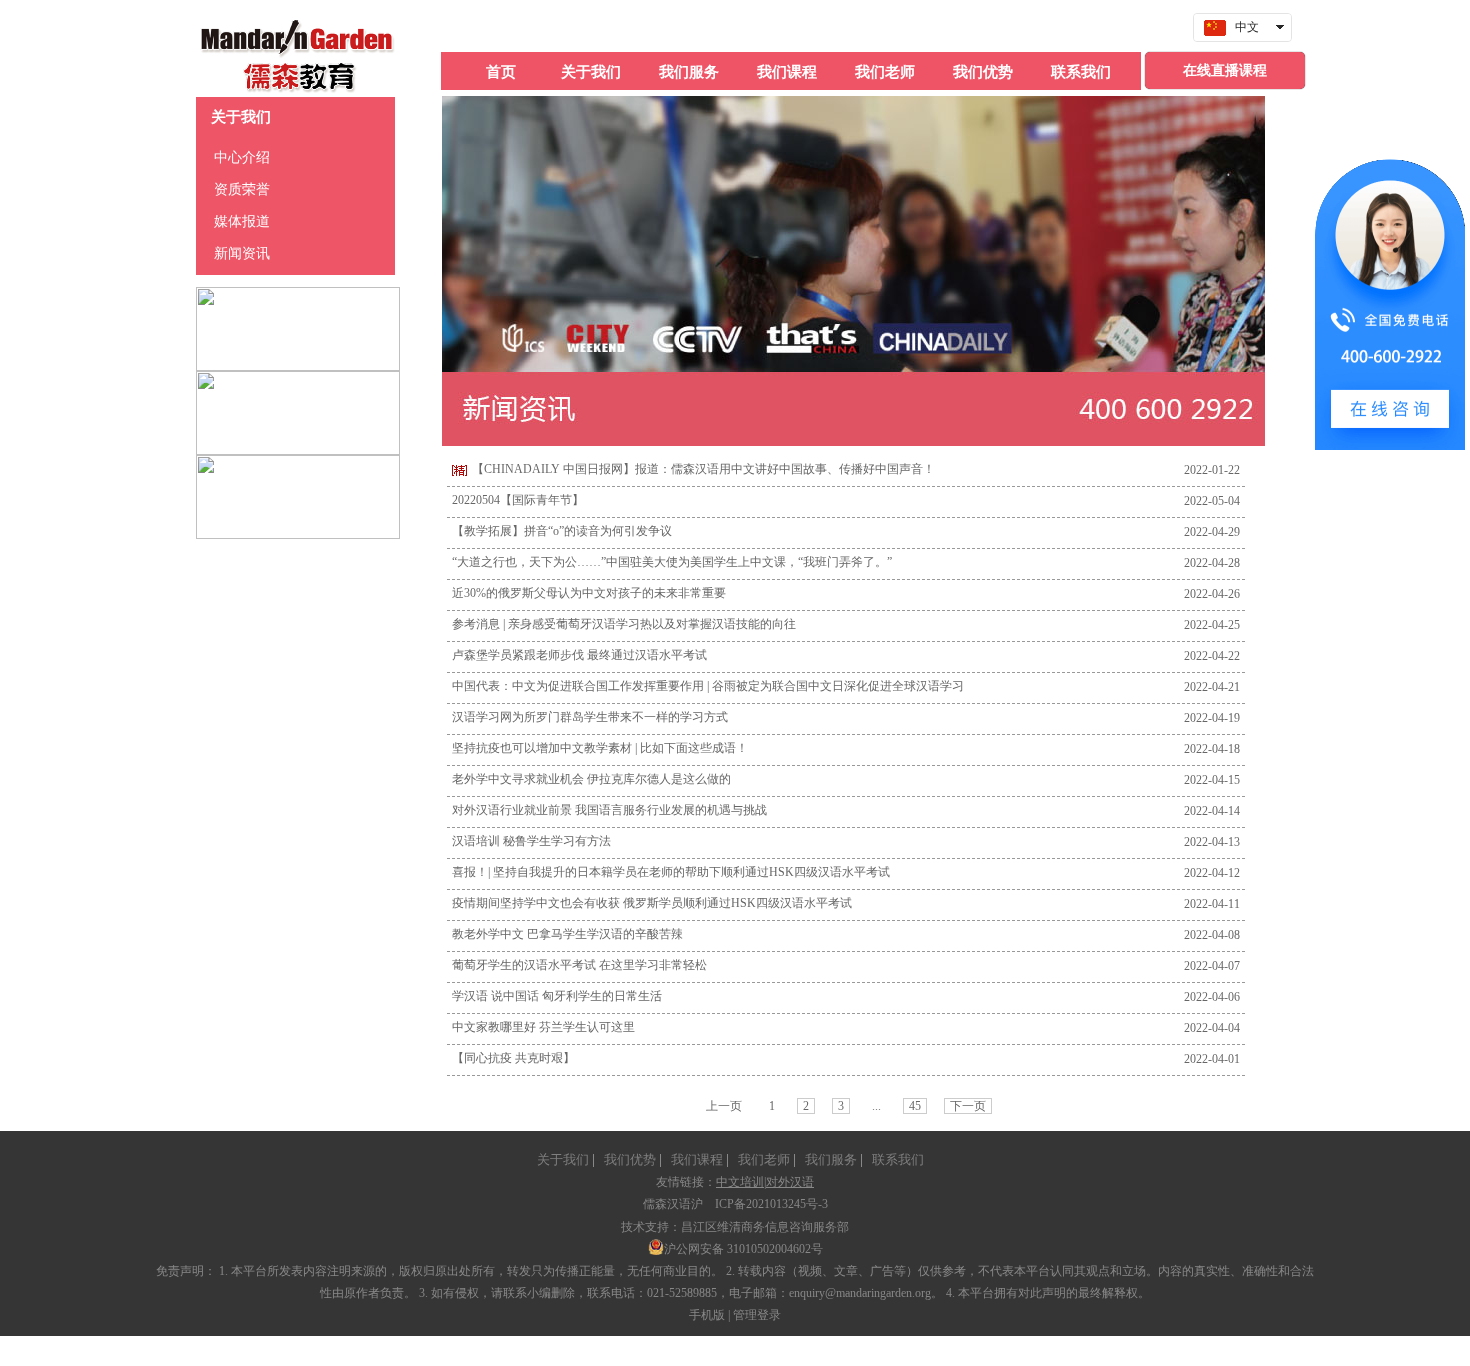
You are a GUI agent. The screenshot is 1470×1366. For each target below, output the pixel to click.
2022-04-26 (1212, 594)
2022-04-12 (1212, 873)
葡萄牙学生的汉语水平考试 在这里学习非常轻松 (579, 965)
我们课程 (694, 1159)
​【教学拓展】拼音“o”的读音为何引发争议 (562, 531)
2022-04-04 (1212, 1028)
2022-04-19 (1212, 718)
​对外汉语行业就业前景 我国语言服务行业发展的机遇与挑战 (609, 810)
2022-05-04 (1212, 501)
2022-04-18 (1212, 749)
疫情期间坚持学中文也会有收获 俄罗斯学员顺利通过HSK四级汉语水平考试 (652, 903)
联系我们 (895, 1159)
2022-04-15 (1212, 780)
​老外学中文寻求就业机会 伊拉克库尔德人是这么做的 (591, 779)
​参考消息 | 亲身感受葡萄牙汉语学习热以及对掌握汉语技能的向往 (624, 624)
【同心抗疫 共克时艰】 (513, 1058)
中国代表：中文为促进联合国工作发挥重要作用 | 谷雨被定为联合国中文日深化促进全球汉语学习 (708, 686)
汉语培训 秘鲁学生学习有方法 (531, 841)
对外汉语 (790, 1182)
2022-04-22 (1212, 656)
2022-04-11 (1212, 904)
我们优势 (627, 1159)
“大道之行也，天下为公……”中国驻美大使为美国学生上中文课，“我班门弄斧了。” (672, 562)
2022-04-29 (1212, 532)
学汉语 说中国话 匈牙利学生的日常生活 (557, 996)
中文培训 (740, 1182)
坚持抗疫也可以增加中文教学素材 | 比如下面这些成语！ (600, 748)
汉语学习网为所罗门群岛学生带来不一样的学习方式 (590, 717)
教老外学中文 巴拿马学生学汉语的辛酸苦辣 (567, 934)
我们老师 (761, 1159)
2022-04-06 (1212, 997)
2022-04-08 (1212, 935)
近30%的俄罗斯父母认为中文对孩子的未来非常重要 (589, 593)
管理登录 (757, 1315)
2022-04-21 (1212, 687)
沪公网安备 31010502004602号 (743, 1249)
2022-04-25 (1212, 625)
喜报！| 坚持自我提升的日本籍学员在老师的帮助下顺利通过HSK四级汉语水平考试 (671, 872)
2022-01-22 (1212, 470)
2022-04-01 (1212, 1059)
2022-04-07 (1212, 966)
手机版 (707, 1315)
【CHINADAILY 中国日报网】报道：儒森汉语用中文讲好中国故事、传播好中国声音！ (703, 469)
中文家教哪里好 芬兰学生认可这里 (543, 1027)
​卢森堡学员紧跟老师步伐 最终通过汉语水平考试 (579, 655)
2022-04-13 (1212, 842)
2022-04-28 (1212, 563)
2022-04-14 (1212, 811)
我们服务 (828, 1159)
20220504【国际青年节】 (518, 500)
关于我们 (563, 1159)
